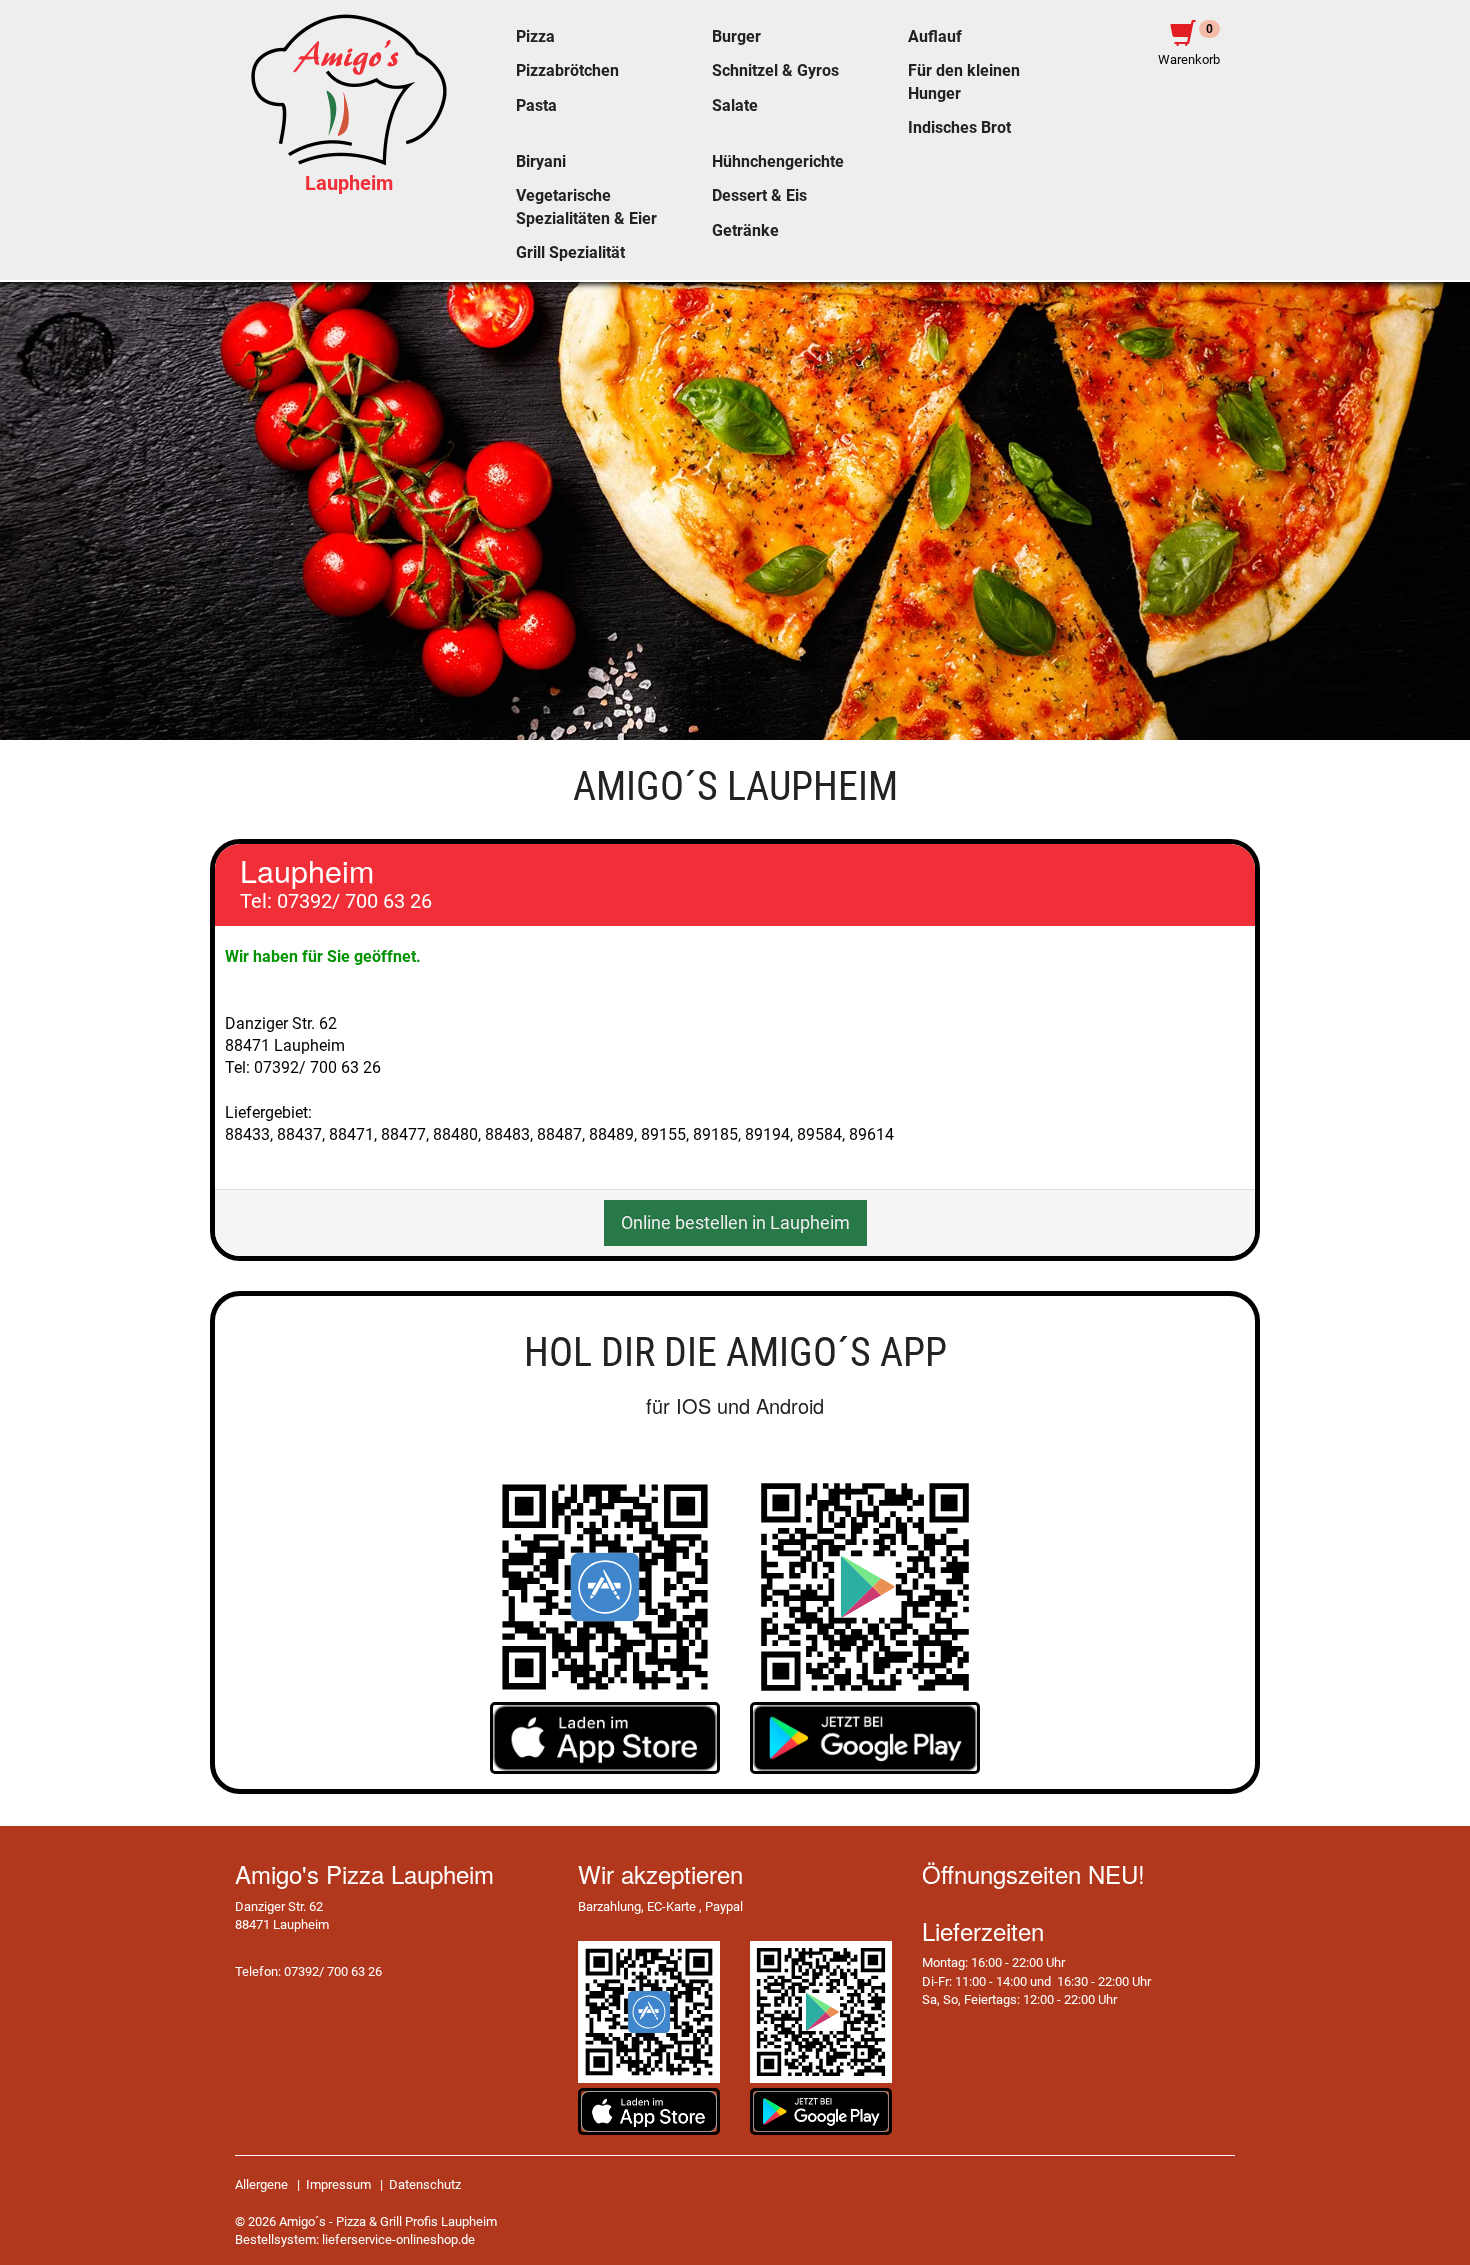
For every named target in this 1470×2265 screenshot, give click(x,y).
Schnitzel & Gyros (775, 71)
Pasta (536, 106)
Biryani (541, 162)
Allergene (261, 2184)
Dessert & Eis (759, 196)
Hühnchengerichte (778, 162)
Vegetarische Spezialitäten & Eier (586, 207)
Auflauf (935, 37)
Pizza (535, 37)
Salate (735, 106)
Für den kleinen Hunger (964, 82)
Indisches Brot (959, 128)
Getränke (745, 231)
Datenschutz (425, 2184)
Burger (736, 37)
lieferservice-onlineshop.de (398, 2239)
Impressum (338, 2184)
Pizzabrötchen (567, 71)
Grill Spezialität (570, 253)
